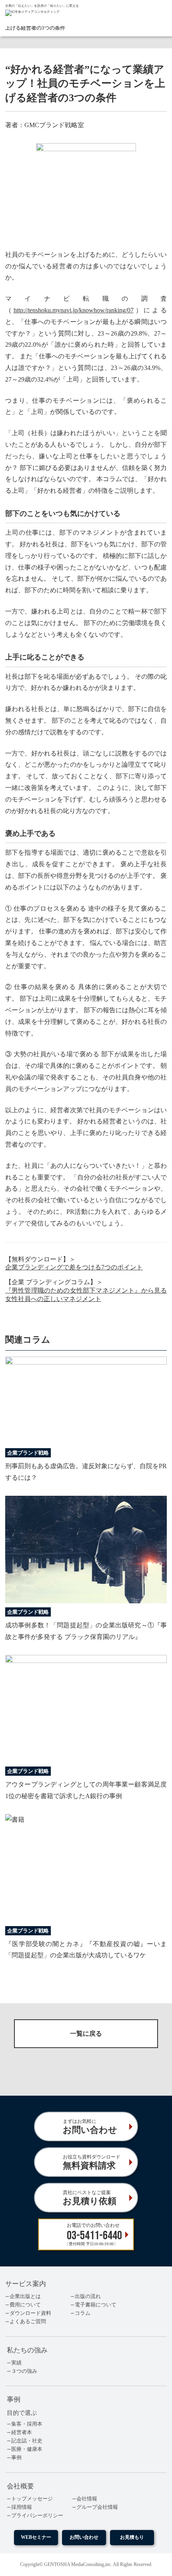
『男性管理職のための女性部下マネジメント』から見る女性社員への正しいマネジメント (86, 1295)
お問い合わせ (84, 2537)
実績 (16, 2363)
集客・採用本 (27, 2424)
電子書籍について (96, 2305)
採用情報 (22, 2507)
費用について (25, 2305)
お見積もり (132, 2537)
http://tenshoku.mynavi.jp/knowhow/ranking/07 (74, 310)
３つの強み (24, 2371)
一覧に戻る (86, 2033)
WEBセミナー (36, 2537)
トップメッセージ (32, 2499)
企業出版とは (25, 2296)
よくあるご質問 (28, 2322)
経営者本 (22, 2432)
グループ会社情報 (97, 2507)
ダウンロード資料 (30, 2313)
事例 (16, 2458)
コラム (83, 2313)
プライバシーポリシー (37, 2516)
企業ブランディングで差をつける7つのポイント (74, 1267)
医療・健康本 (27, 2449)
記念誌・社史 (27, 2441)
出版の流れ (88, 2296)
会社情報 (87, 2499)
